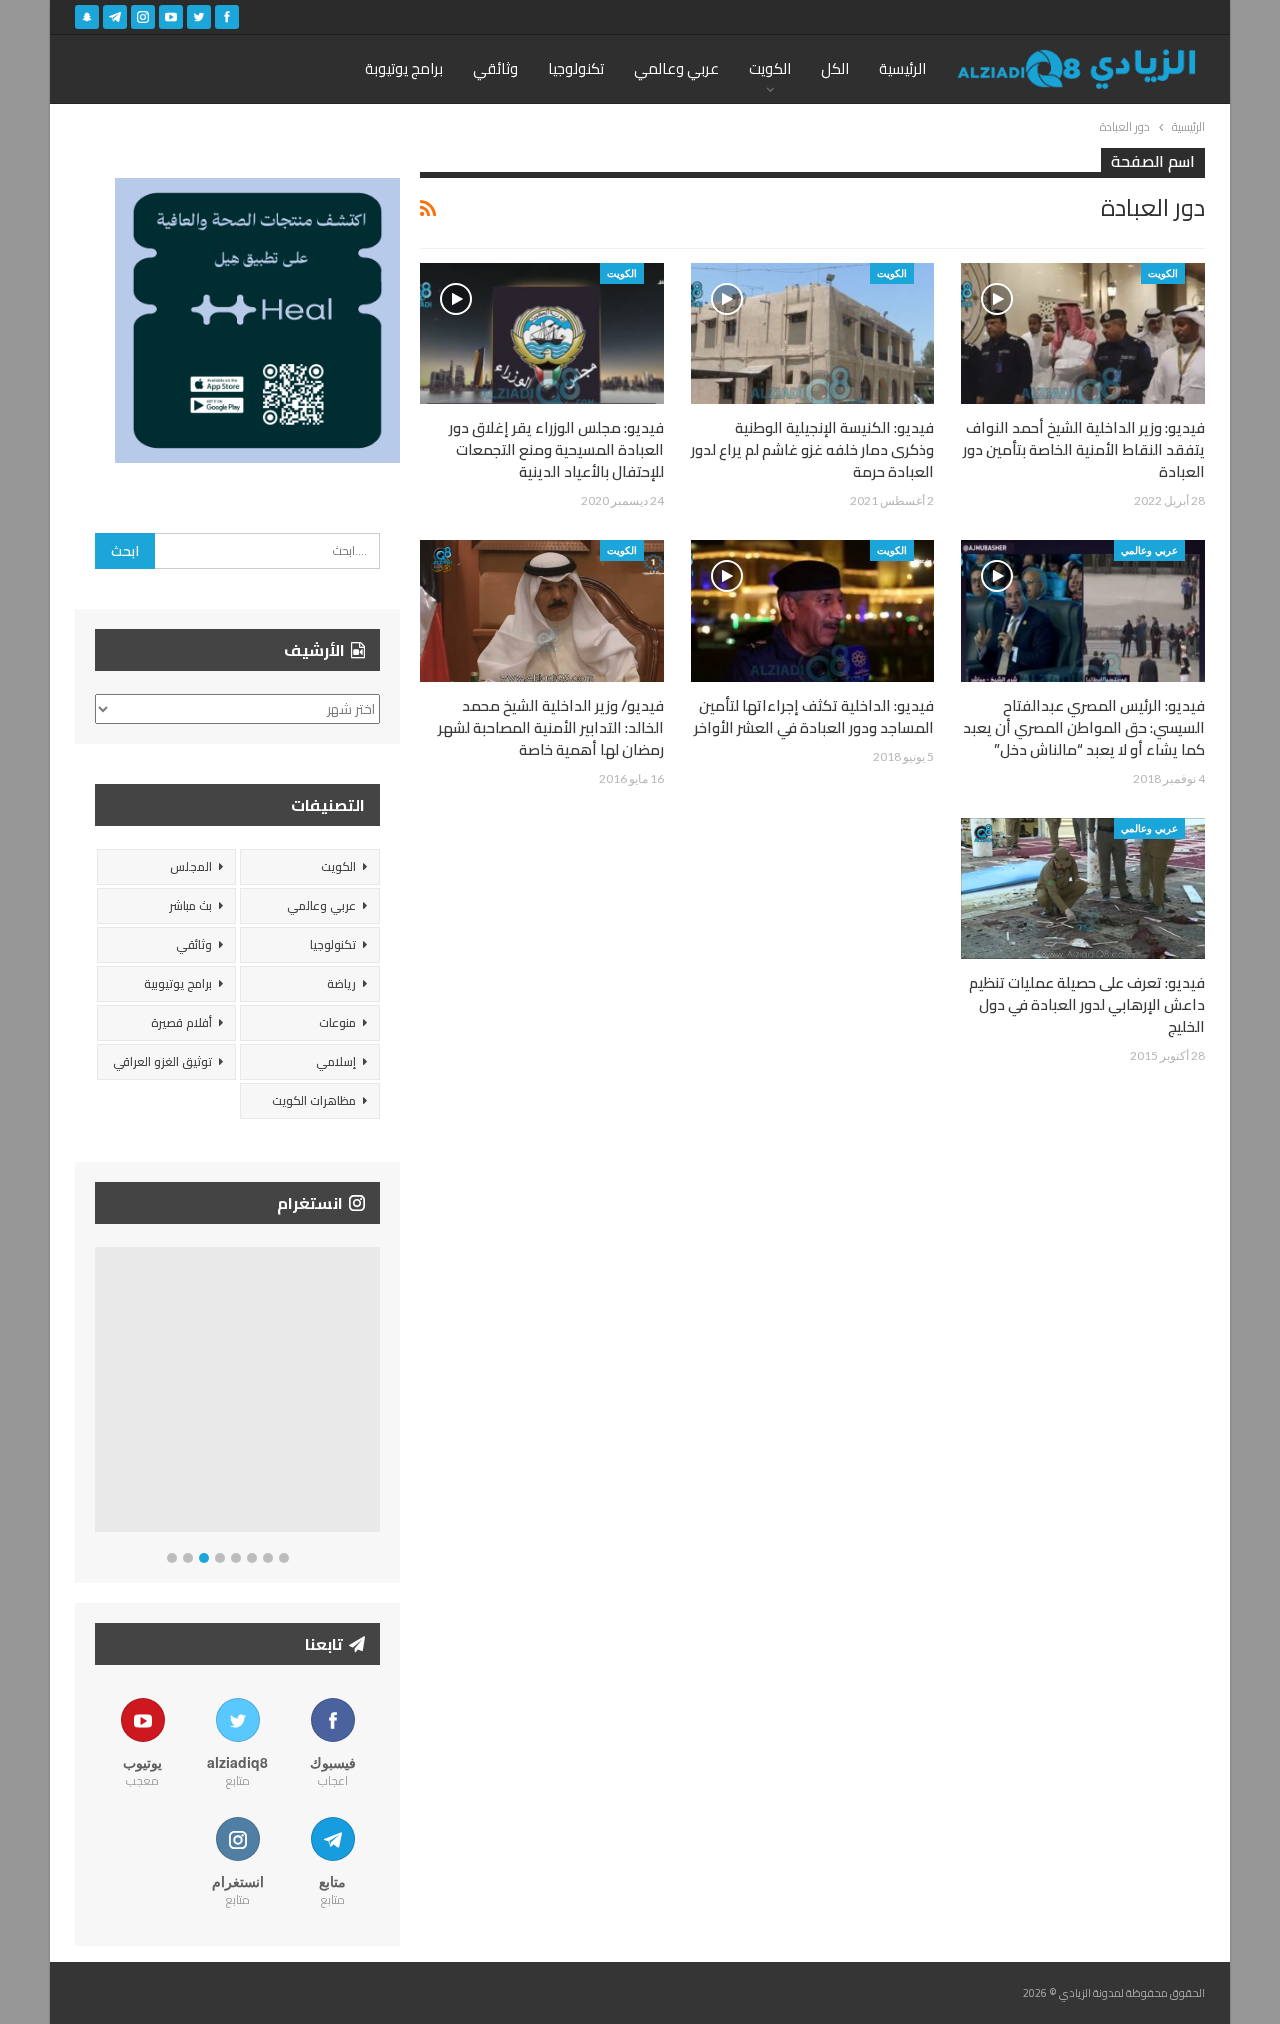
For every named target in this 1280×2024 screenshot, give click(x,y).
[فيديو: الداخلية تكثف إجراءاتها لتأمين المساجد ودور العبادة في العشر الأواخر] (813, 610)
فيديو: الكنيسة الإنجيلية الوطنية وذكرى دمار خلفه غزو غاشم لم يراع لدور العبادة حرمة (812, 449)
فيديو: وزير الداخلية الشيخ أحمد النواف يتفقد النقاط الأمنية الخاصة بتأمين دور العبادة (1084, 449)
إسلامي (336, 1061)
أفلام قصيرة (181, 1022)
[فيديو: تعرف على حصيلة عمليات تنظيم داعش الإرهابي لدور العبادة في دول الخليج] (1083, 888)
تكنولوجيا (576, 68)
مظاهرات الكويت (314, 1100)
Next (375, 1393)
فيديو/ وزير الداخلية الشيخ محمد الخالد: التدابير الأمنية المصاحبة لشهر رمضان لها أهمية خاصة (551, 727)
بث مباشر (190, 905)
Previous (100, 1393)
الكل (835, 68)
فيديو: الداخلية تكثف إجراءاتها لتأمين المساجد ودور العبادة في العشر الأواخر (814, 716)
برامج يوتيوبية (178, 983)
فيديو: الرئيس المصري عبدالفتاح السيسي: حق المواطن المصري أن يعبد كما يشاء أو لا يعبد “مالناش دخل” (1084, 727)
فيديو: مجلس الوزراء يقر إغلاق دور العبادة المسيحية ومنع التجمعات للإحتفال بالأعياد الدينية (556, 449)
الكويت (770, 68)
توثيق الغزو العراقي (162, 1061)
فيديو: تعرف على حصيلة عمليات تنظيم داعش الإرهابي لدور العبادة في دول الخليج (1087, 1004)
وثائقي (495, 68)
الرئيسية (902, 68)
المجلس (191, 866)
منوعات (337, 1022)
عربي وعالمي (676, 68)
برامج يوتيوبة (404, 68)
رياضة (341, 983)
